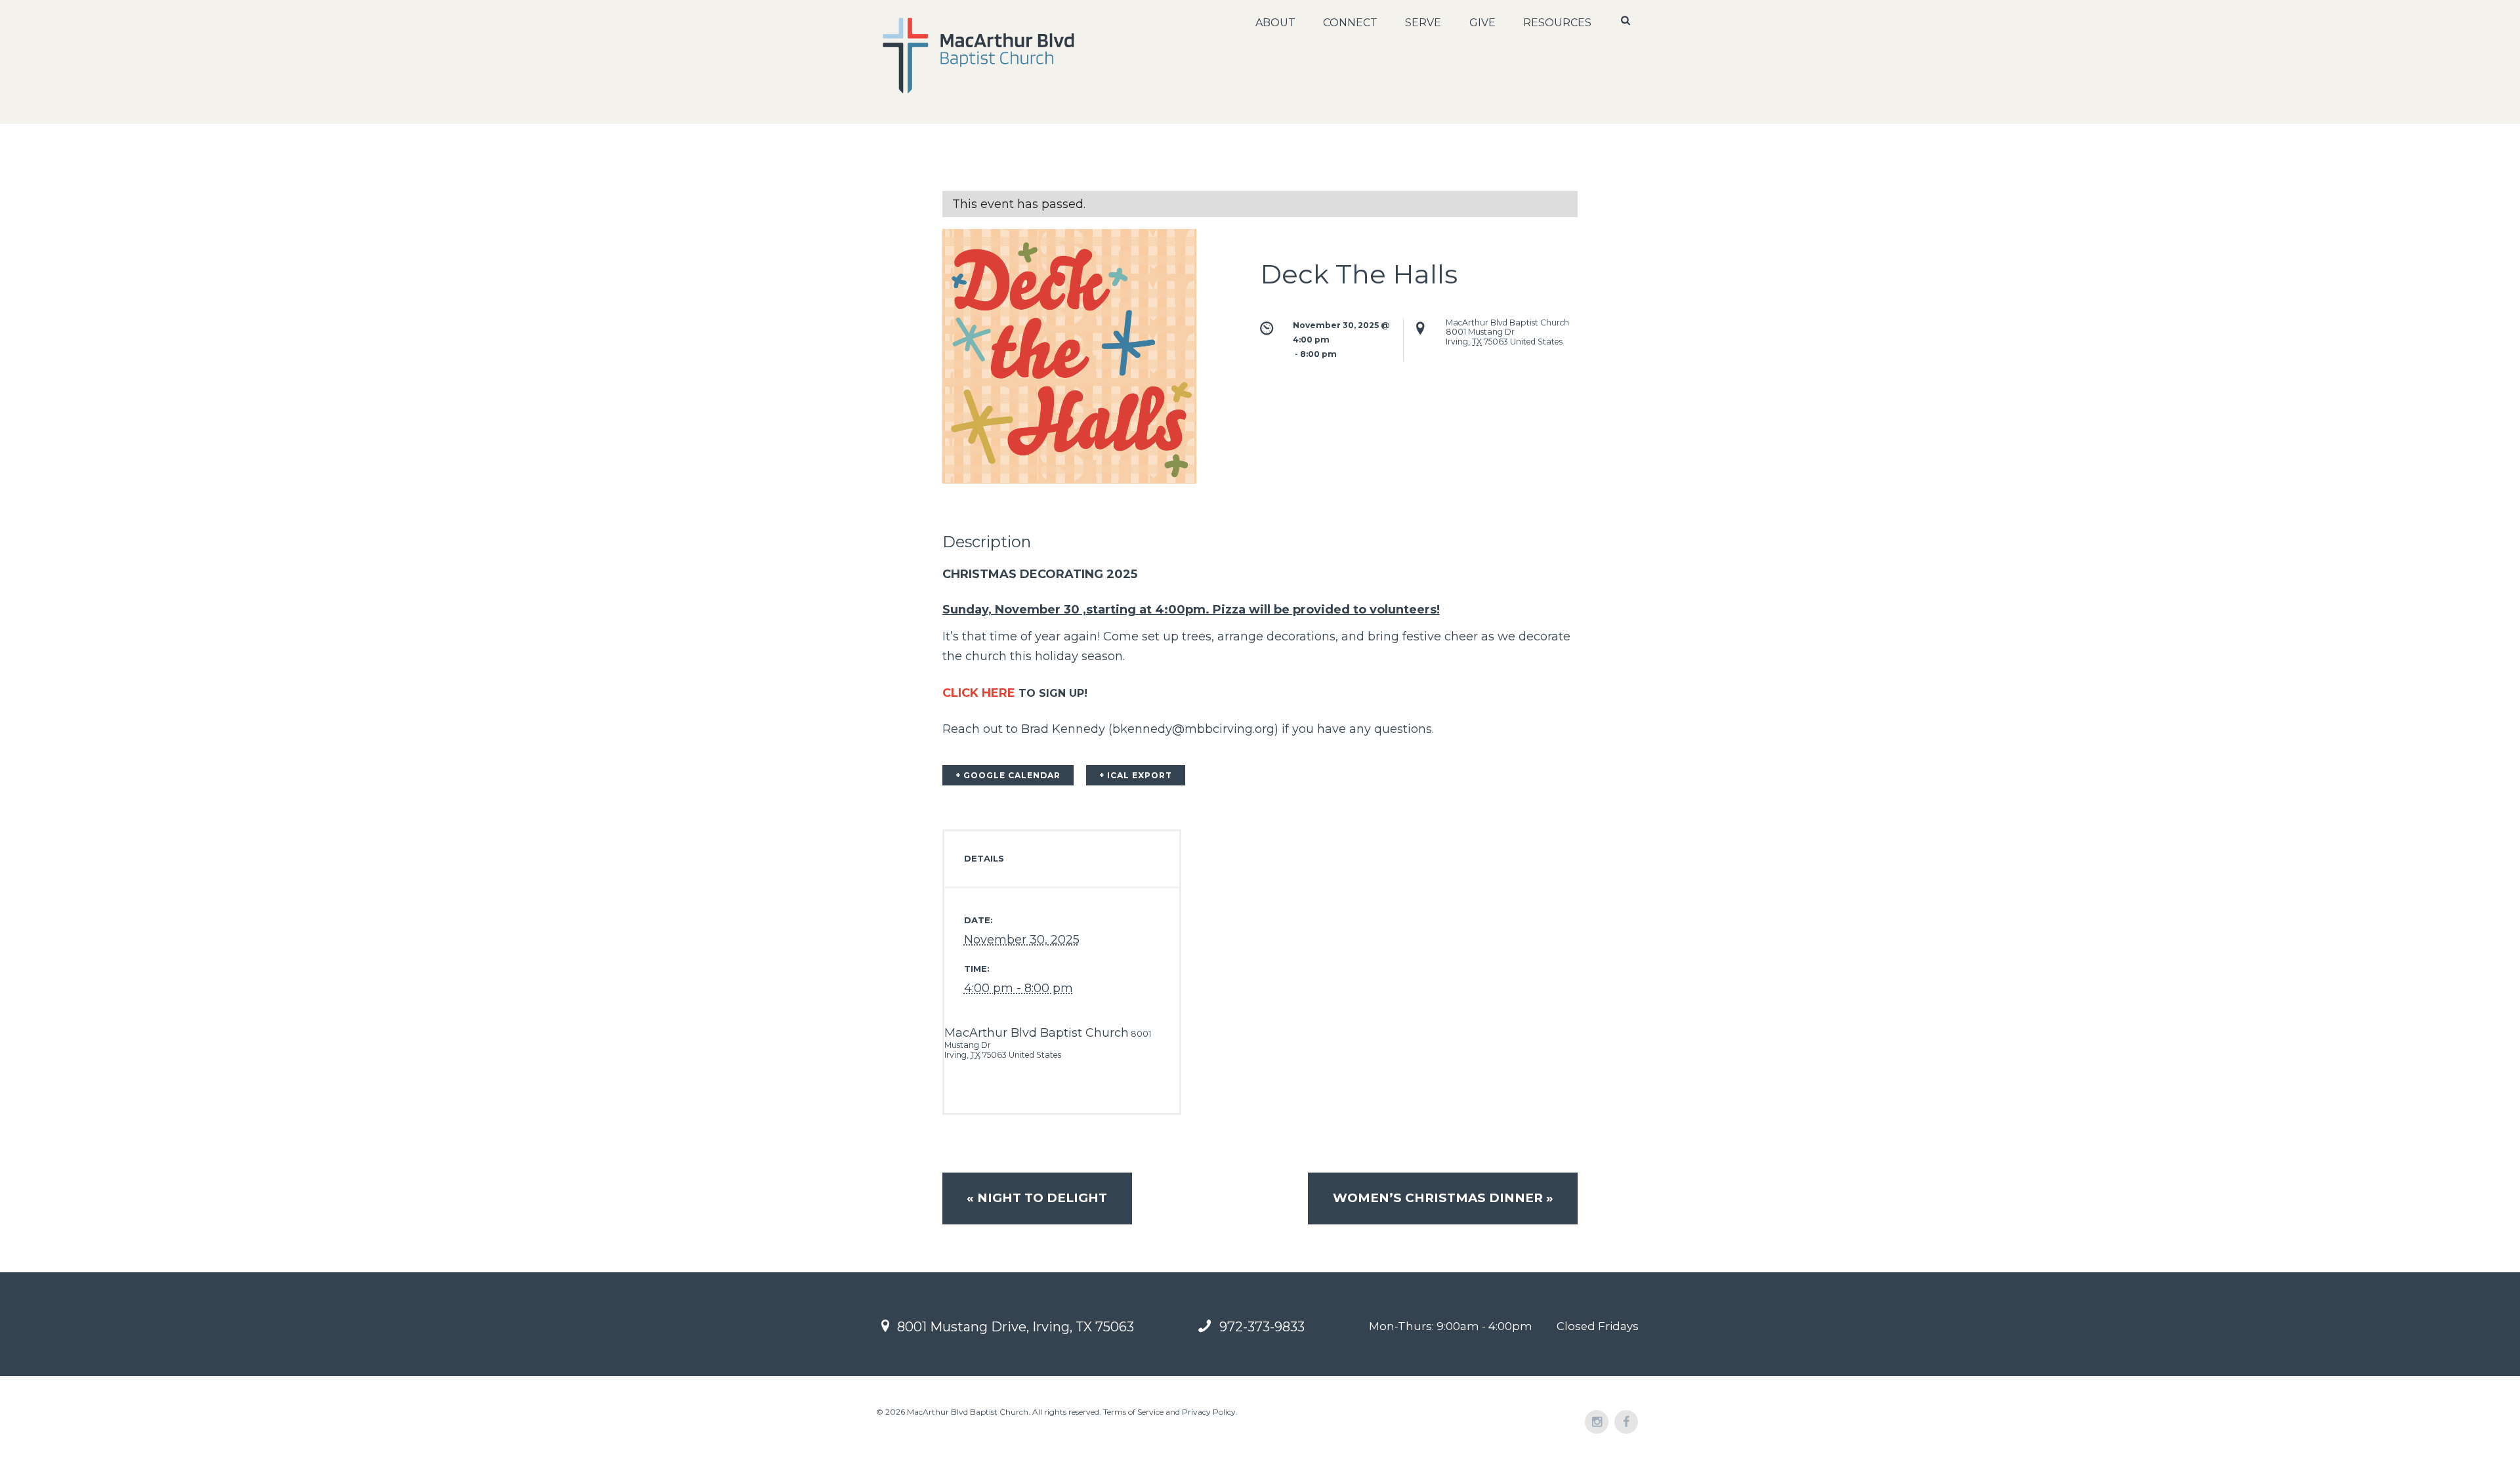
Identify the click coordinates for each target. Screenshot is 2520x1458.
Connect (1350, 23)
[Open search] (1627, 20)
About (1275, 23)
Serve (1423, 23)
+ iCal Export (1136, 775)
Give (1482, 23)
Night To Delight (1037, 1198)
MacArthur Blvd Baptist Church (1037, 1033)
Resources (1557, 23)
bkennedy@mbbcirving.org (1193, 729)
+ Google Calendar (1008, 775)
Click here (979, 693)
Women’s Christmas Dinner (1443, 1198)
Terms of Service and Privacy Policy (1169, 1412)
